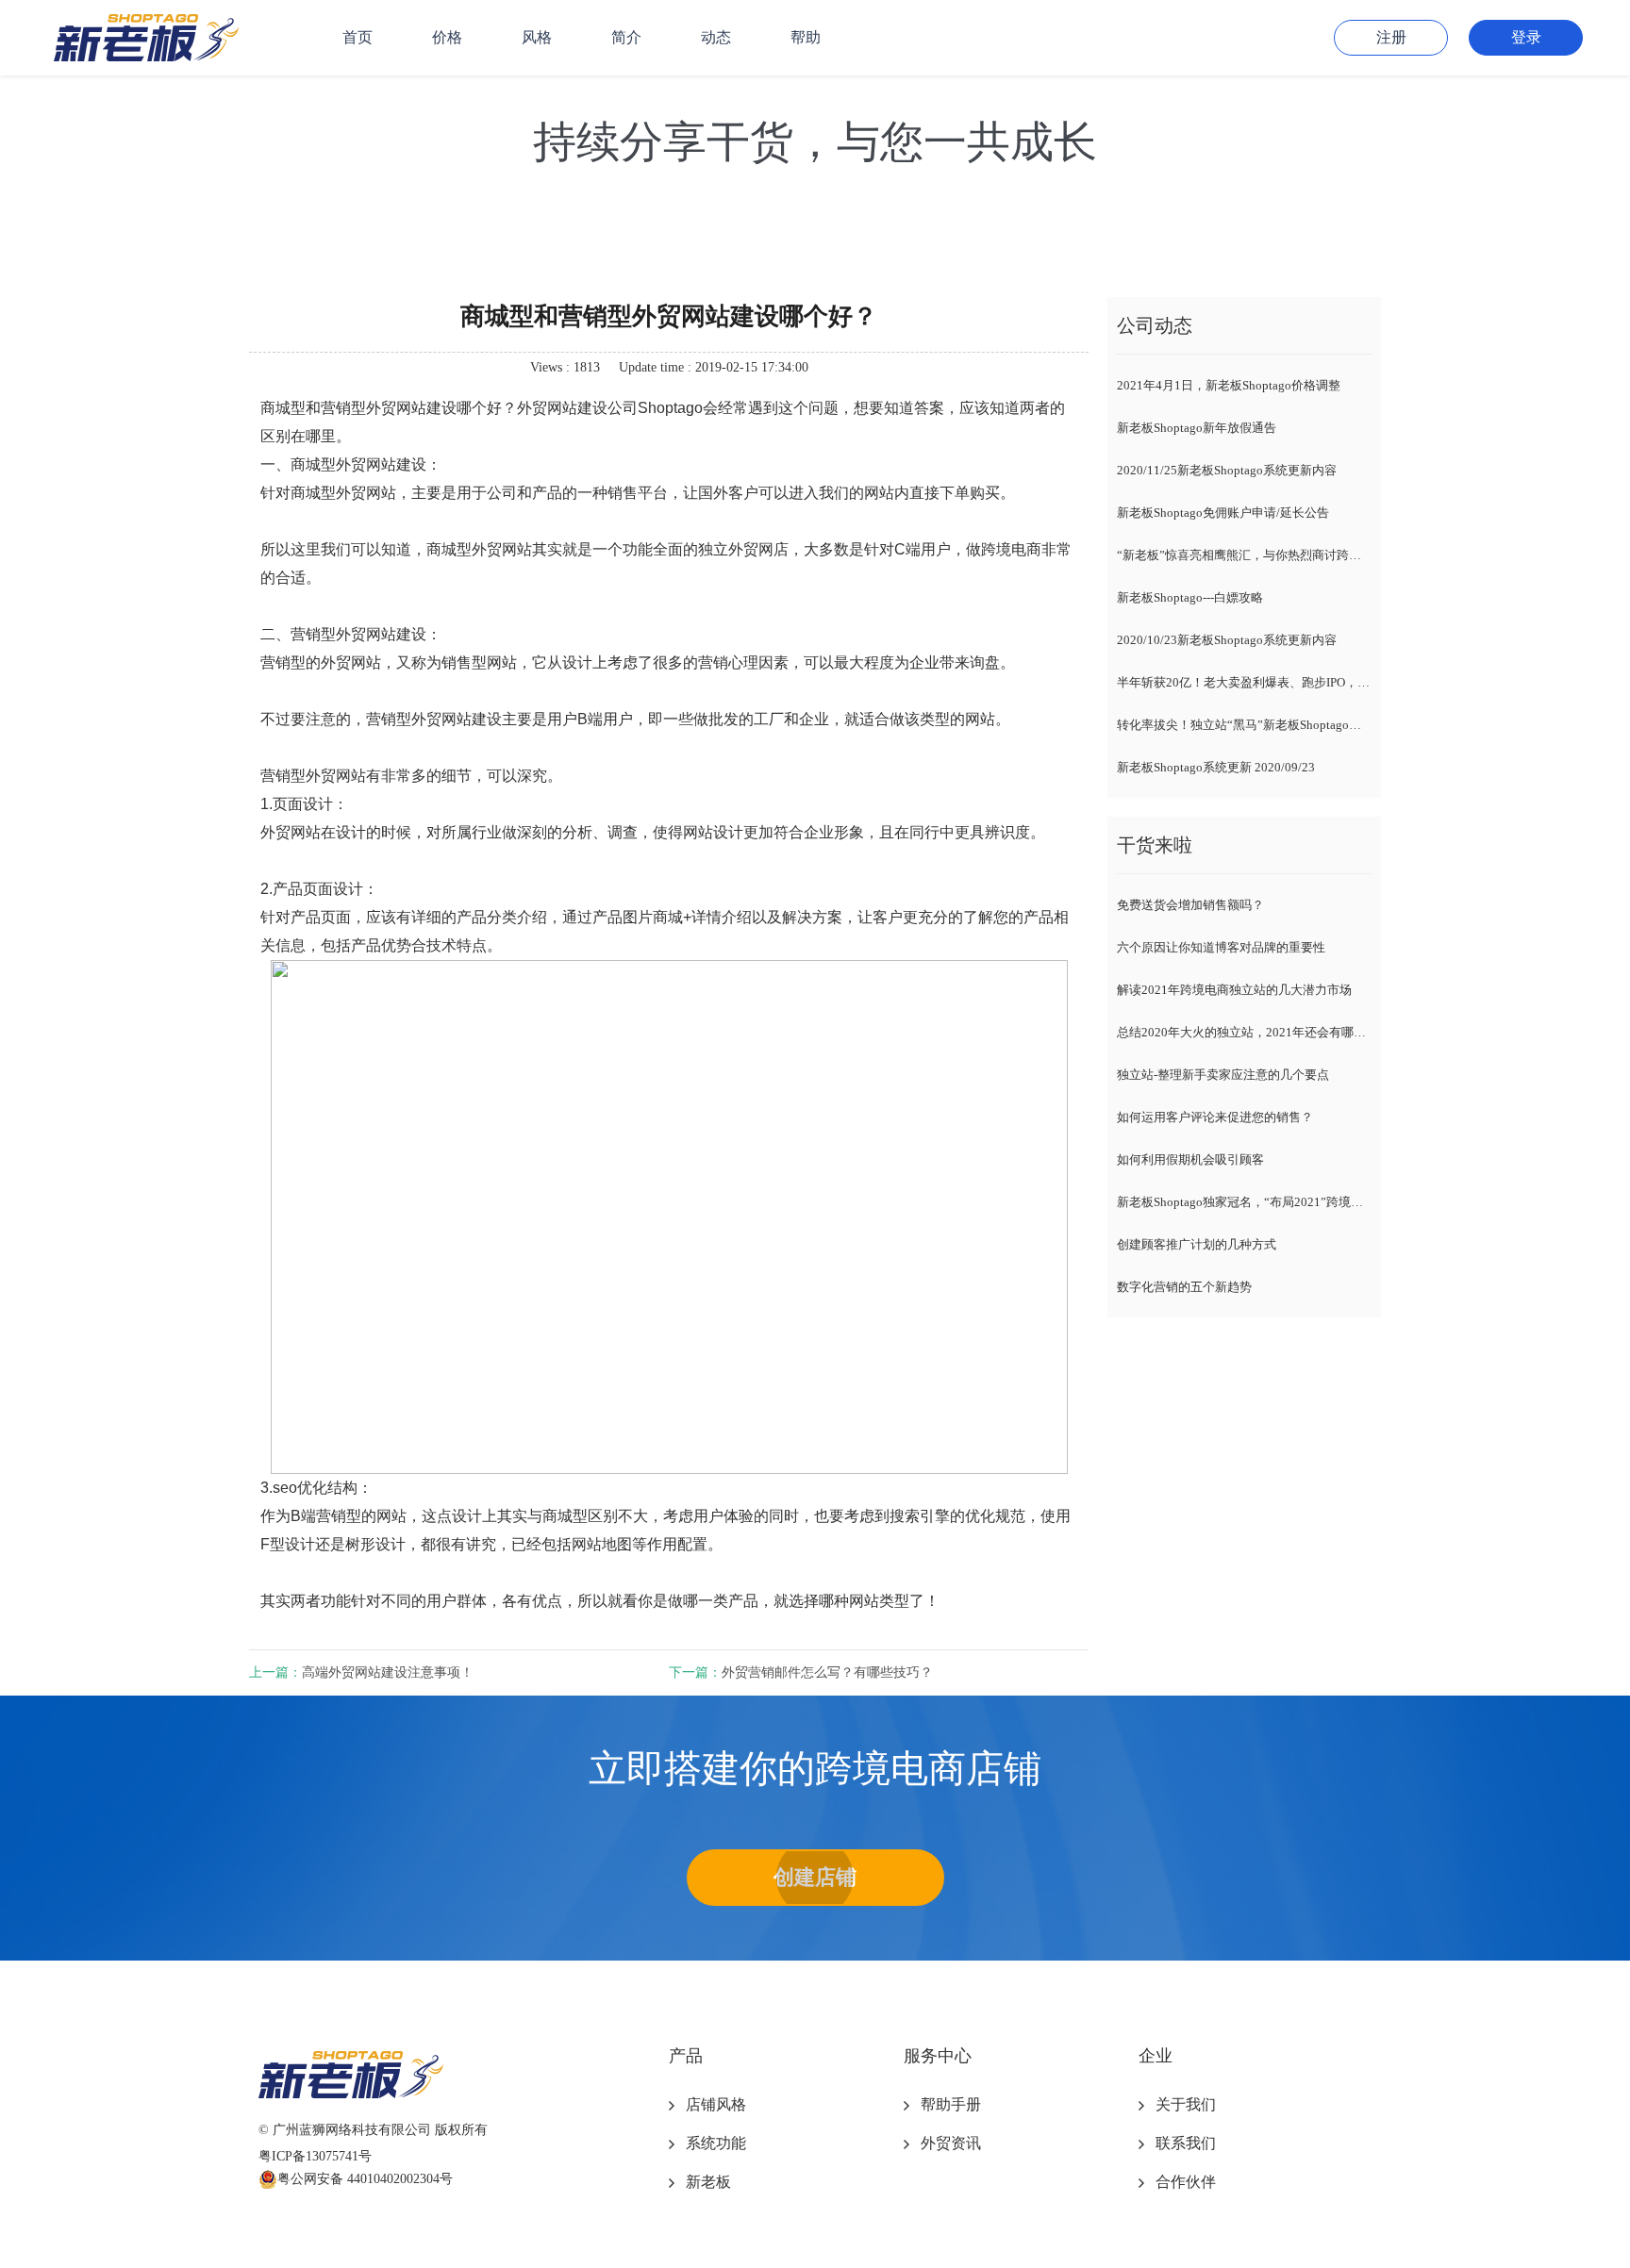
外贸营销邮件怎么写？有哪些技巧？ (827, 1672)
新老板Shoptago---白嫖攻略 (1190, 597)
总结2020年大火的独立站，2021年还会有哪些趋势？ (1244, 1032)
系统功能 (716, 2143)
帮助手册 (951, 2104)
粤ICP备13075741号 (315, 2156)
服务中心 (938, 2056)
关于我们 (1186, 2104)
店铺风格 (716, 2104)
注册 (1391, 37)
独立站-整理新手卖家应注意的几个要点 (1223, 1075)
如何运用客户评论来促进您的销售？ (1215, 1117)
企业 (1156, 2056)
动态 (716, 37)
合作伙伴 (1186, 2182)
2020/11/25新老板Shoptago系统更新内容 (1227, 470)
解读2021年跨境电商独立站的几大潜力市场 (1234, 990)
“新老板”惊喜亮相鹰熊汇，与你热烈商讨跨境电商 (1244, 555)
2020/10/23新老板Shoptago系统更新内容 (1227, 640)
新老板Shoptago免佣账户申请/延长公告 (1223, 513)
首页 (358, 37)
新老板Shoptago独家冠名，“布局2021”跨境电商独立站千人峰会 (1244, 1202)
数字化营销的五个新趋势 (1184, 1287)
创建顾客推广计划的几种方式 (1197, 1244)
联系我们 (1186, 2143)
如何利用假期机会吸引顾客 (1190, 1159)
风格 (537, 37)
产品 (686, 2056)
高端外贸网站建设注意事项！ (388, 1672)
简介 (626, 37)
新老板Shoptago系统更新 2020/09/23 (1216, 767)
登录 (1526, 37)
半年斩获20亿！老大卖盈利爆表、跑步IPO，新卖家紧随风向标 (1244, 682)
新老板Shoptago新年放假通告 (1197, 428)
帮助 (806, 37)
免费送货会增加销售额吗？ (1190, 905)
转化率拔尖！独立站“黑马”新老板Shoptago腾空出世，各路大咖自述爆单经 (1244, 725)
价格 (447, 37)
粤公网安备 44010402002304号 (365, 2179)
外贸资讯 (951, 2143)
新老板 (708, 2182)
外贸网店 (758, 549)
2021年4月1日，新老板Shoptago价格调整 (1229, 385)
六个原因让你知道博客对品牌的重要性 (1221, 947)
